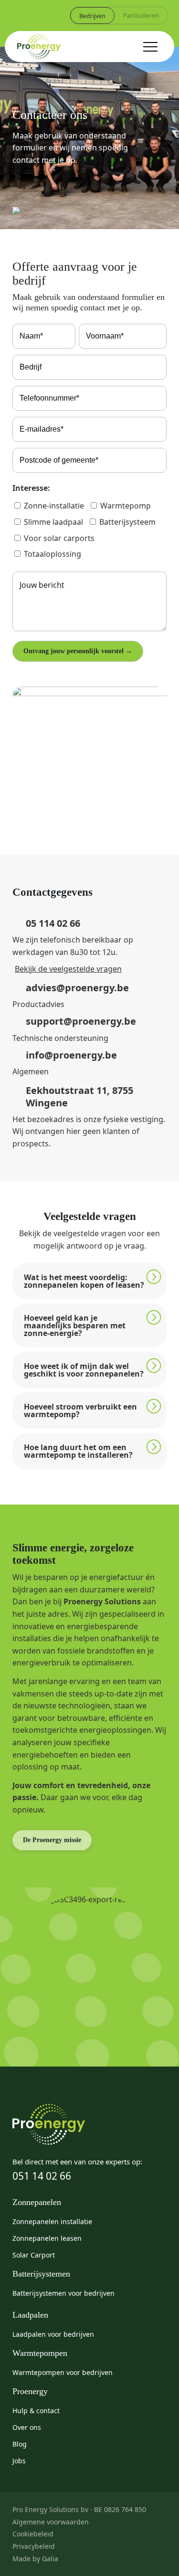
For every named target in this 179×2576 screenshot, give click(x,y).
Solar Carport (34, 2255)
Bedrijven (92, 16)
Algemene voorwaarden (51, 2522)
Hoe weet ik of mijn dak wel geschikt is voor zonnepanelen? (84, 1370)
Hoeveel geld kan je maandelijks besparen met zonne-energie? (75, 1325)
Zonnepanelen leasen (47, 2238)
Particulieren (141, 15)
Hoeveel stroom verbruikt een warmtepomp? (80, 1410)
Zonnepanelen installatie (52, 2221)
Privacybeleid (34, 2546)
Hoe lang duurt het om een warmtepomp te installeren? (78, 1451)
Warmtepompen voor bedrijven (63, 2372)
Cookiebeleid (33, 2534)
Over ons (27, 2427)
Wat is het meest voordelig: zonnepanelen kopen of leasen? (84, 1281)
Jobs (19, 2461)
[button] (89, 1281)
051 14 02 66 (42, 2176)
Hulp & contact (36, 2411)
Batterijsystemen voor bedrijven (63, 2293)
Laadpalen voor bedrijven (53, 2334)
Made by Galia (35, 2559)
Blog (20, 2444)
